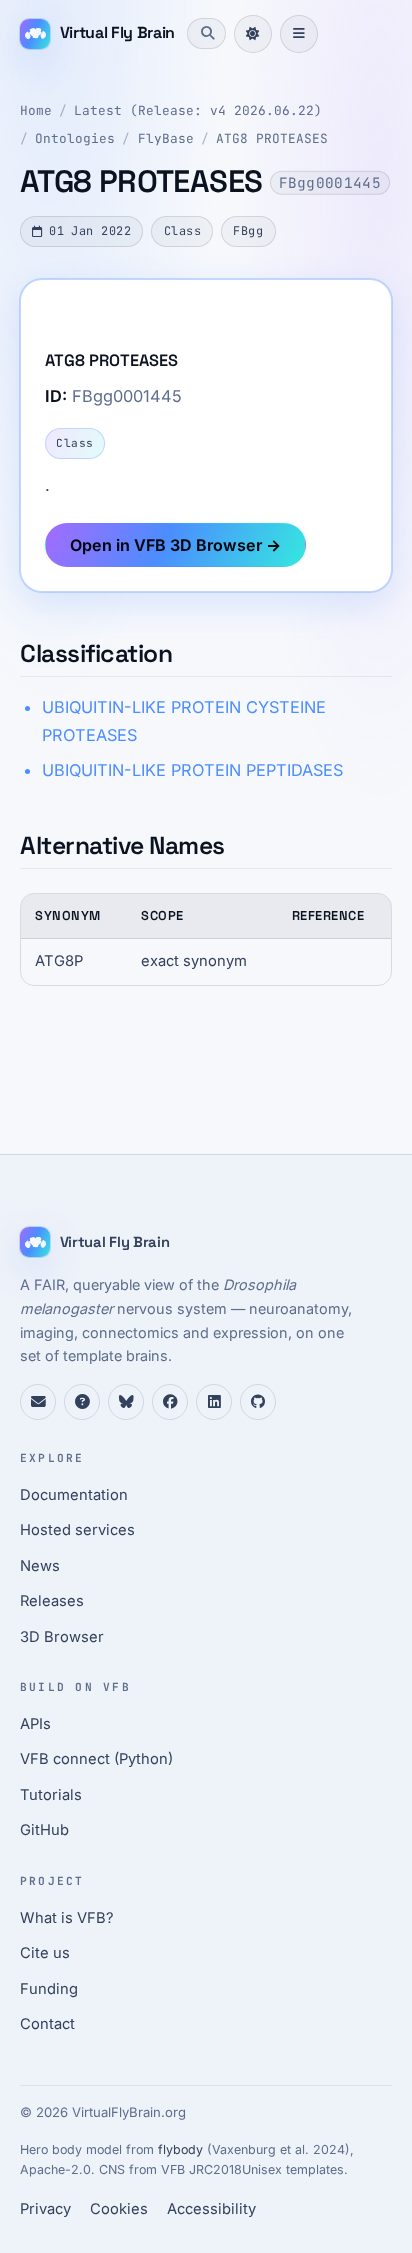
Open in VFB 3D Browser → (175, 545)
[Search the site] (206, 33)
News (40, 1566)
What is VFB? (67, 1918)
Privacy (45, 2209)
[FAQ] (82, 1402)
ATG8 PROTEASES (272, 138)
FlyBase (166, 138)
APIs (35, 1724)
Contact (47, 2024)
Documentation (74, 1495)
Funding (49, 1989)
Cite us (45, 1953)
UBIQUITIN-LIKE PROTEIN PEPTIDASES (192, 770)
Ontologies (75, 138)
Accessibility (211, 2209)
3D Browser (62, 1637)
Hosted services (77, 1530)
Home (36, 110)
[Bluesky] (126, 1402)
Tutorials (51, 1795)
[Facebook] (170, 1402)
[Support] (38, 1402)
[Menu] (299, 34)
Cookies (119, 2209)
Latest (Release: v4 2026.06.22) (198, 110)
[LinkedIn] (214, 1402)
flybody (180, 2149)
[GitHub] (258, 1402)
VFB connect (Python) (96, 1759)
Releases (52, 1601)
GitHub (44, 1830)
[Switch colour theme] (253, 34)
